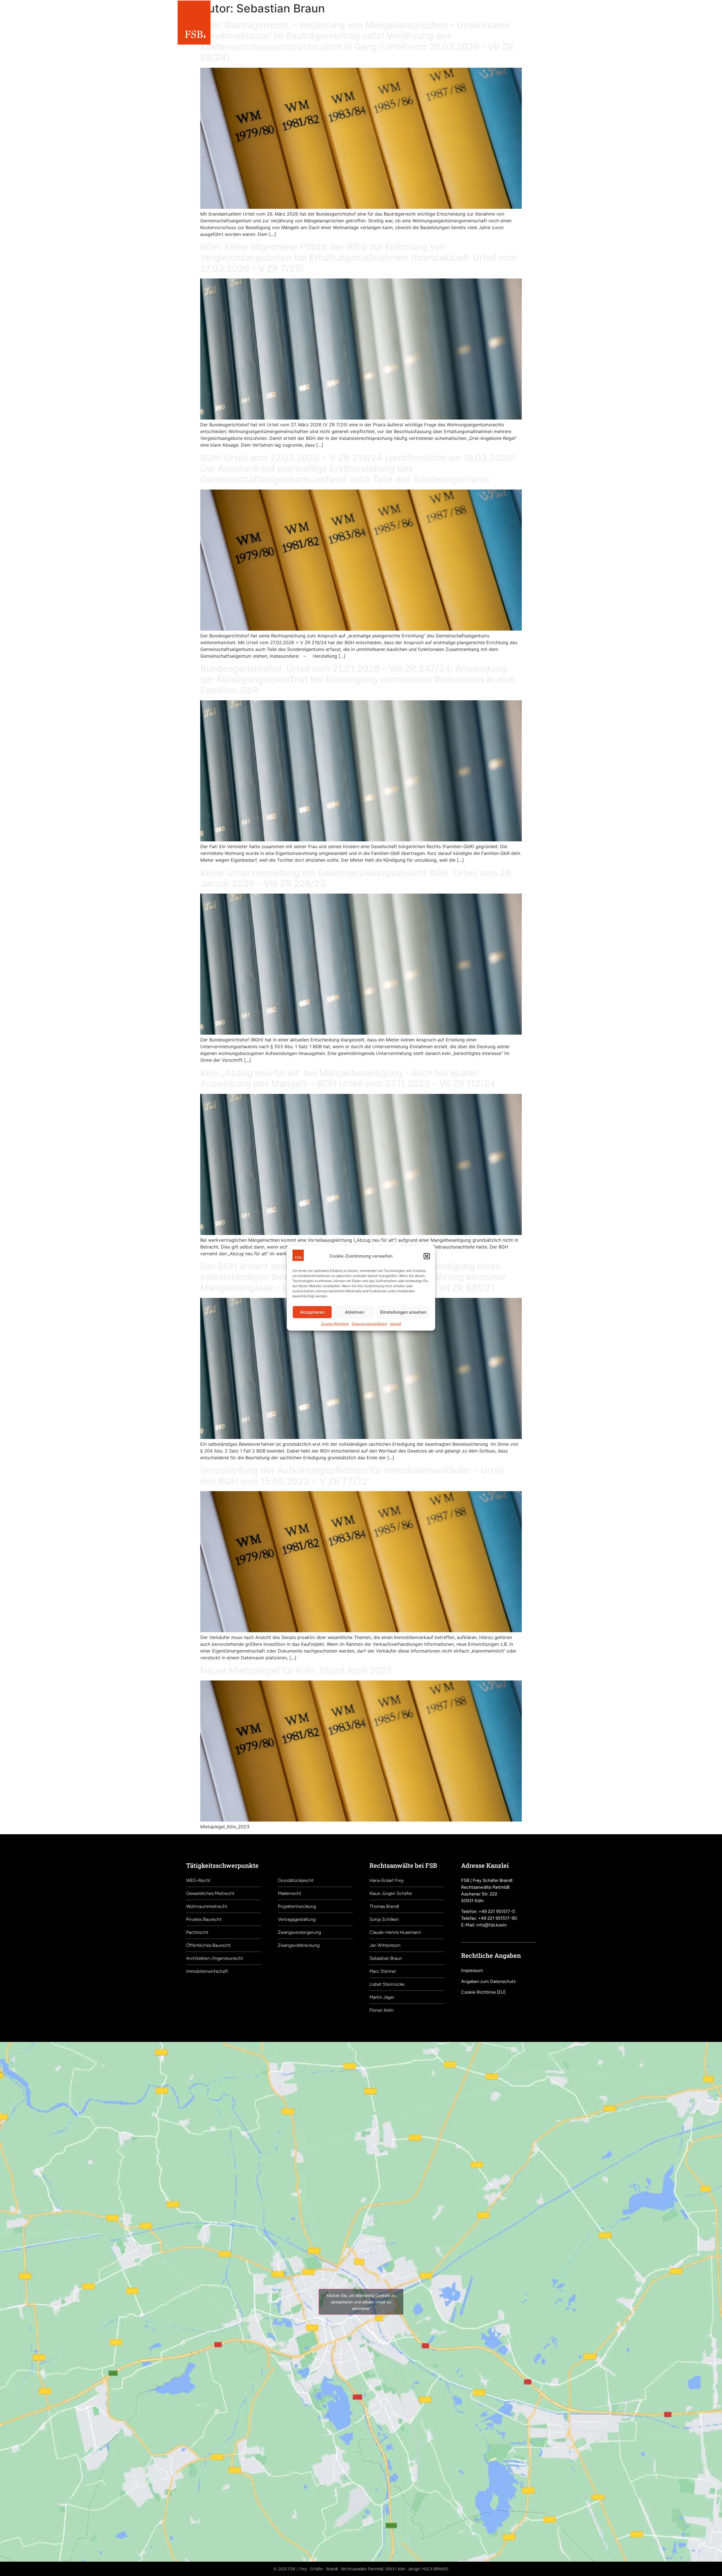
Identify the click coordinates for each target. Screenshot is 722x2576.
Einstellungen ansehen (403, 1312)
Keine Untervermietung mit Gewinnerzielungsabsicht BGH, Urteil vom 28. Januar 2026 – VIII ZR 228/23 (357, 878)
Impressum (472, 1970)
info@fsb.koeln (492, 1925)
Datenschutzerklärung (369, 1324)
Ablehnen (355, 1312)
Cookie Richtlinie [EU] (483, 1992)
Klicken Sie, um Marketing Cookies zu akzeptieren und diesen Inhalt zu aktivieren (361, 2302)
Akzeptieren (312, 1312)
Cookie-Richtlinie (335, 1324)
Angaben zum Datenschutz (488, 1981)
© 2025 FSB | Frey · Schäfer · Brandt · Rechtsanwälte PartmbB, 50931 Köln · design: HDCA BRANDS (361, 2569)
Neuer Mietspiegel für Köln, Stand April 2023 (296, 1670)
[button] (427, 1256)
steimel (395, 1324)
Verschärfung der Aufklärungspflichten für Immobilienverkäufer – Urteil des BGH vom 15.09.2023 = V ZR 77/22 (352, 1476)
